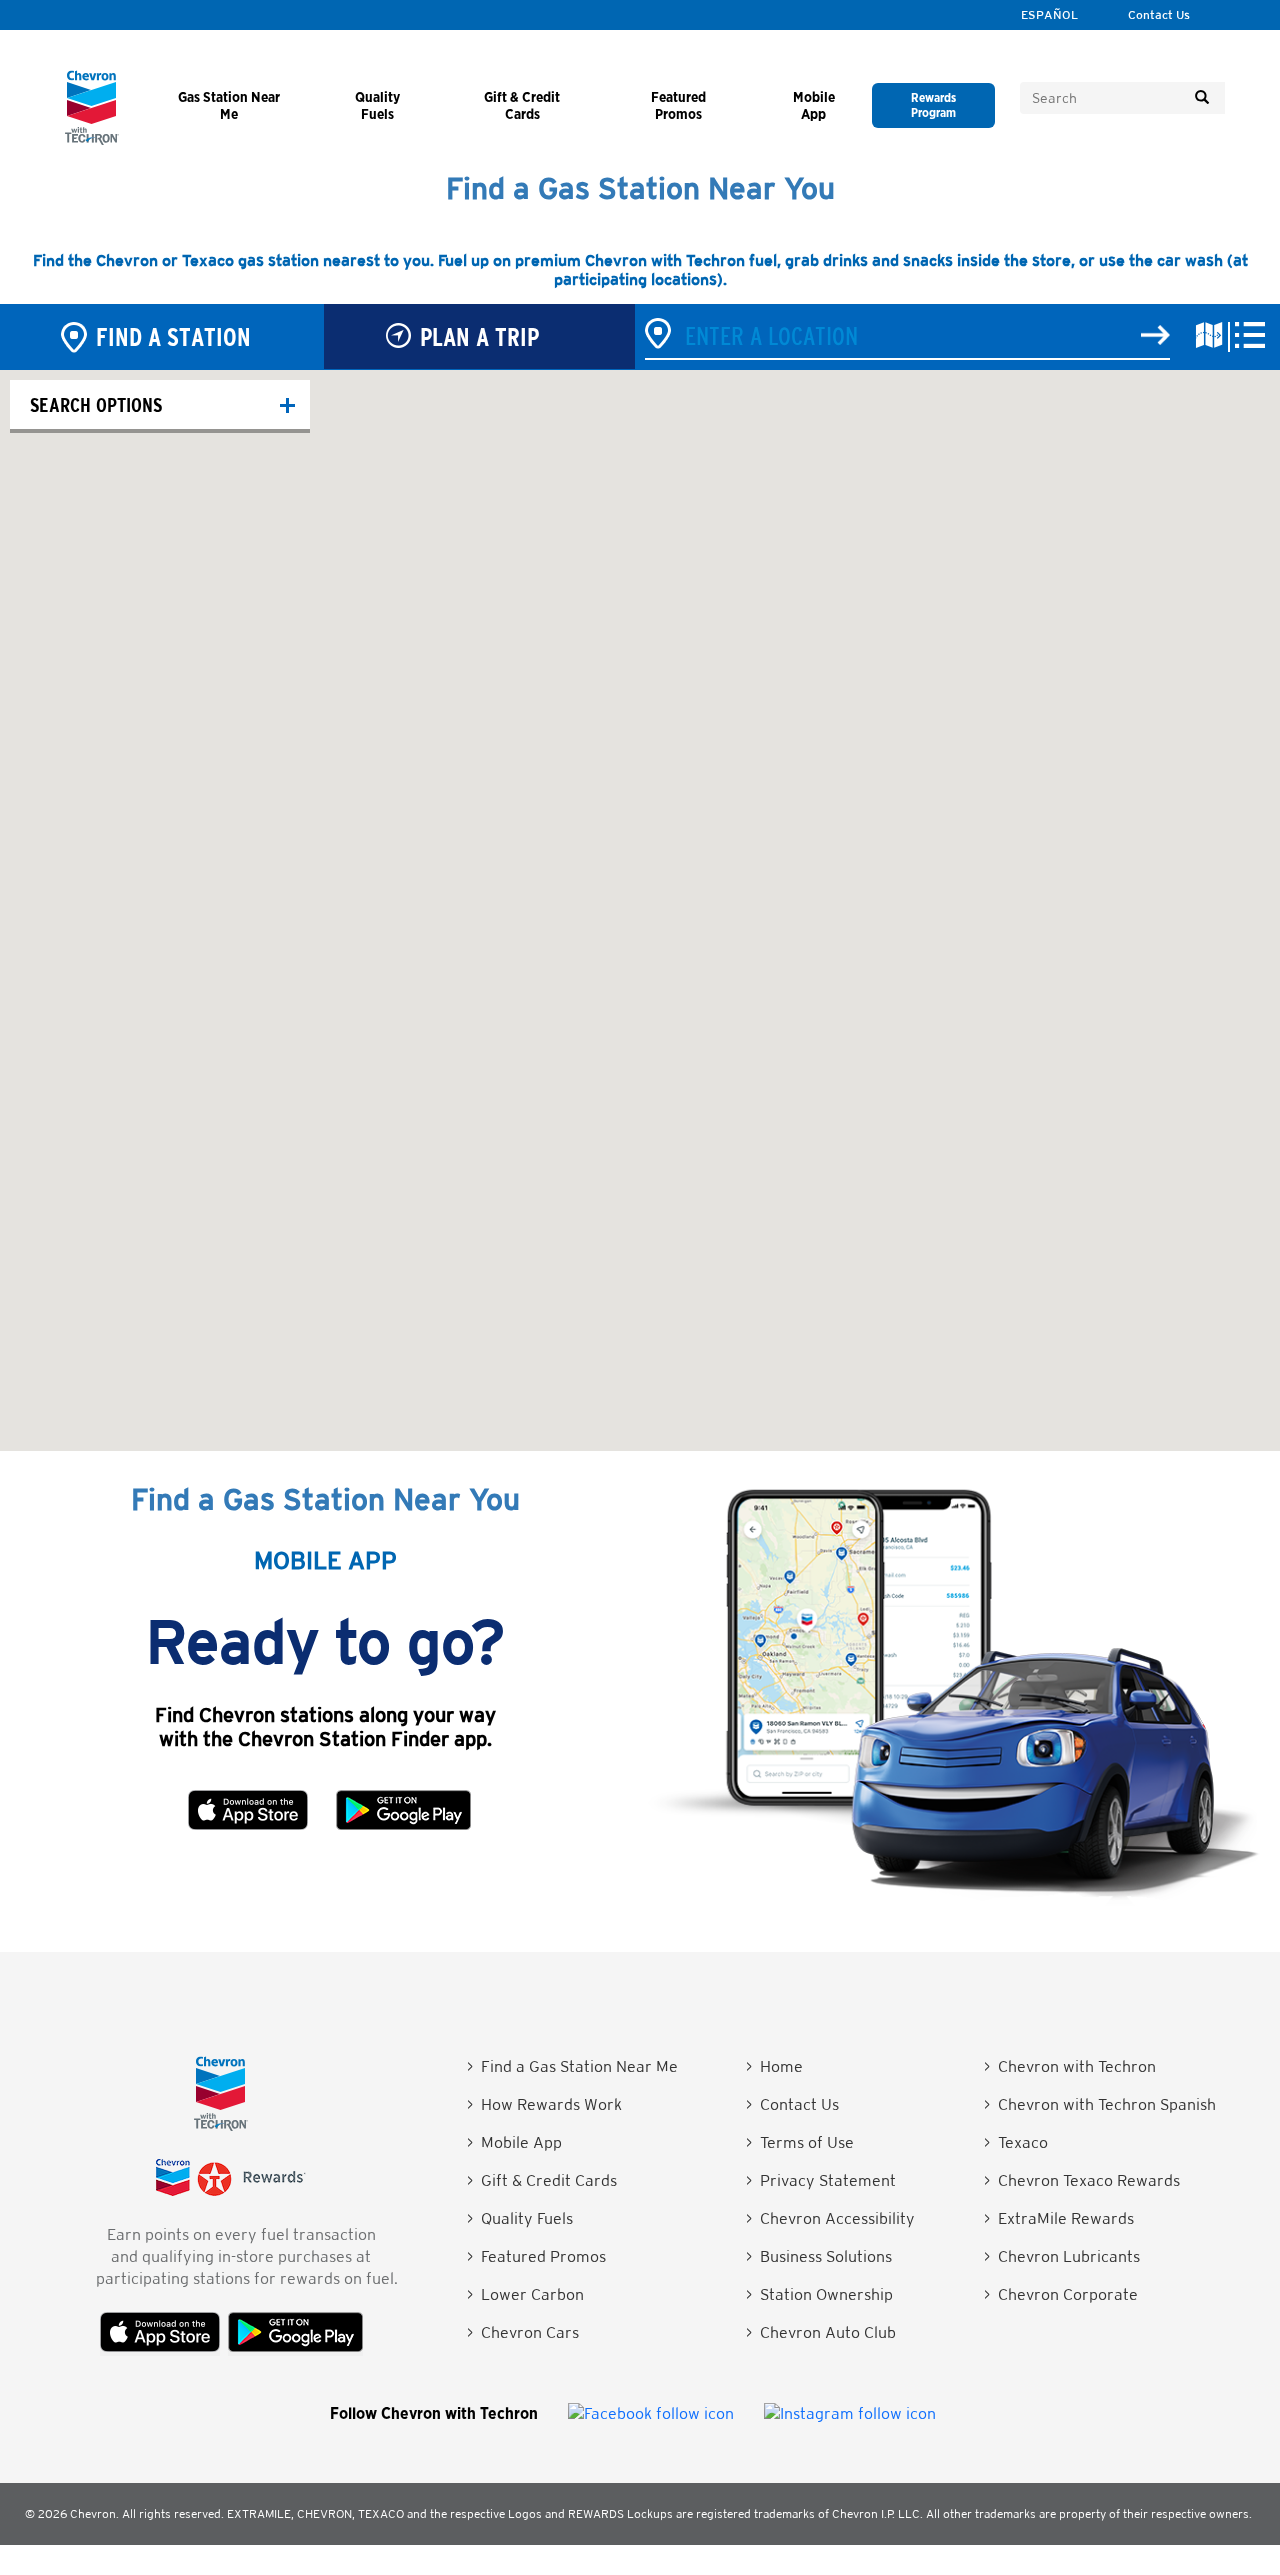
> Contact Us (792, 2104)
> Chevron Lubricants (1062, 2256)
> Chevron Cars (523, 2332)
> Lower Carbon (525, 2294)
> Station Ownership (819, 2294)
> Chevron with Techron (1070, 2066)
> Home (774, 2066)
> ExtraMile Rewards (1059, 2218)
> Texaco (1016, 2142)
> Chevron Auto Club (821, 2332)
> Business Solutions (819, 2256)
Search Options (96, 404)
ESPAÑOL (1049, 15)
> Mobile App (514, 2142)
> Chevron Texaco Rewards (1082, 2180)
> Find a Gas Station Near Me (572, 2066)
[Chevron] (92, 139)
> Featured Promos (536, 2256)
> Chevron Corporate (1061, 2294)
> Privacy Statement (821, 2180)
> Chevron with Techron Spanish (1100, 2104)
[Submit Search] (1202, 98)
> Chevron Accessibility (830, 2218)
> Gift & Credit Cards (542, 2180)
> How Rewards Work (544, 2104)
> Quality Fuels (520, 2218)
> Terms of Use (800, 2142)
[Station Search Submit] (1155, 336)
